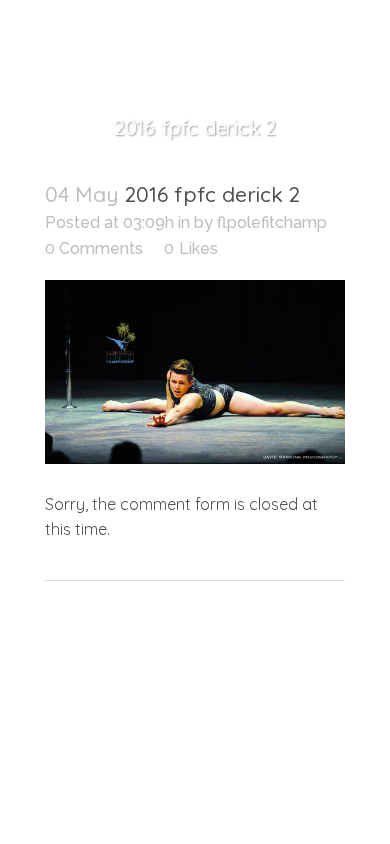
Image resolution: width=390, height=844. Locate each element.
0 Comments (94, 248)
